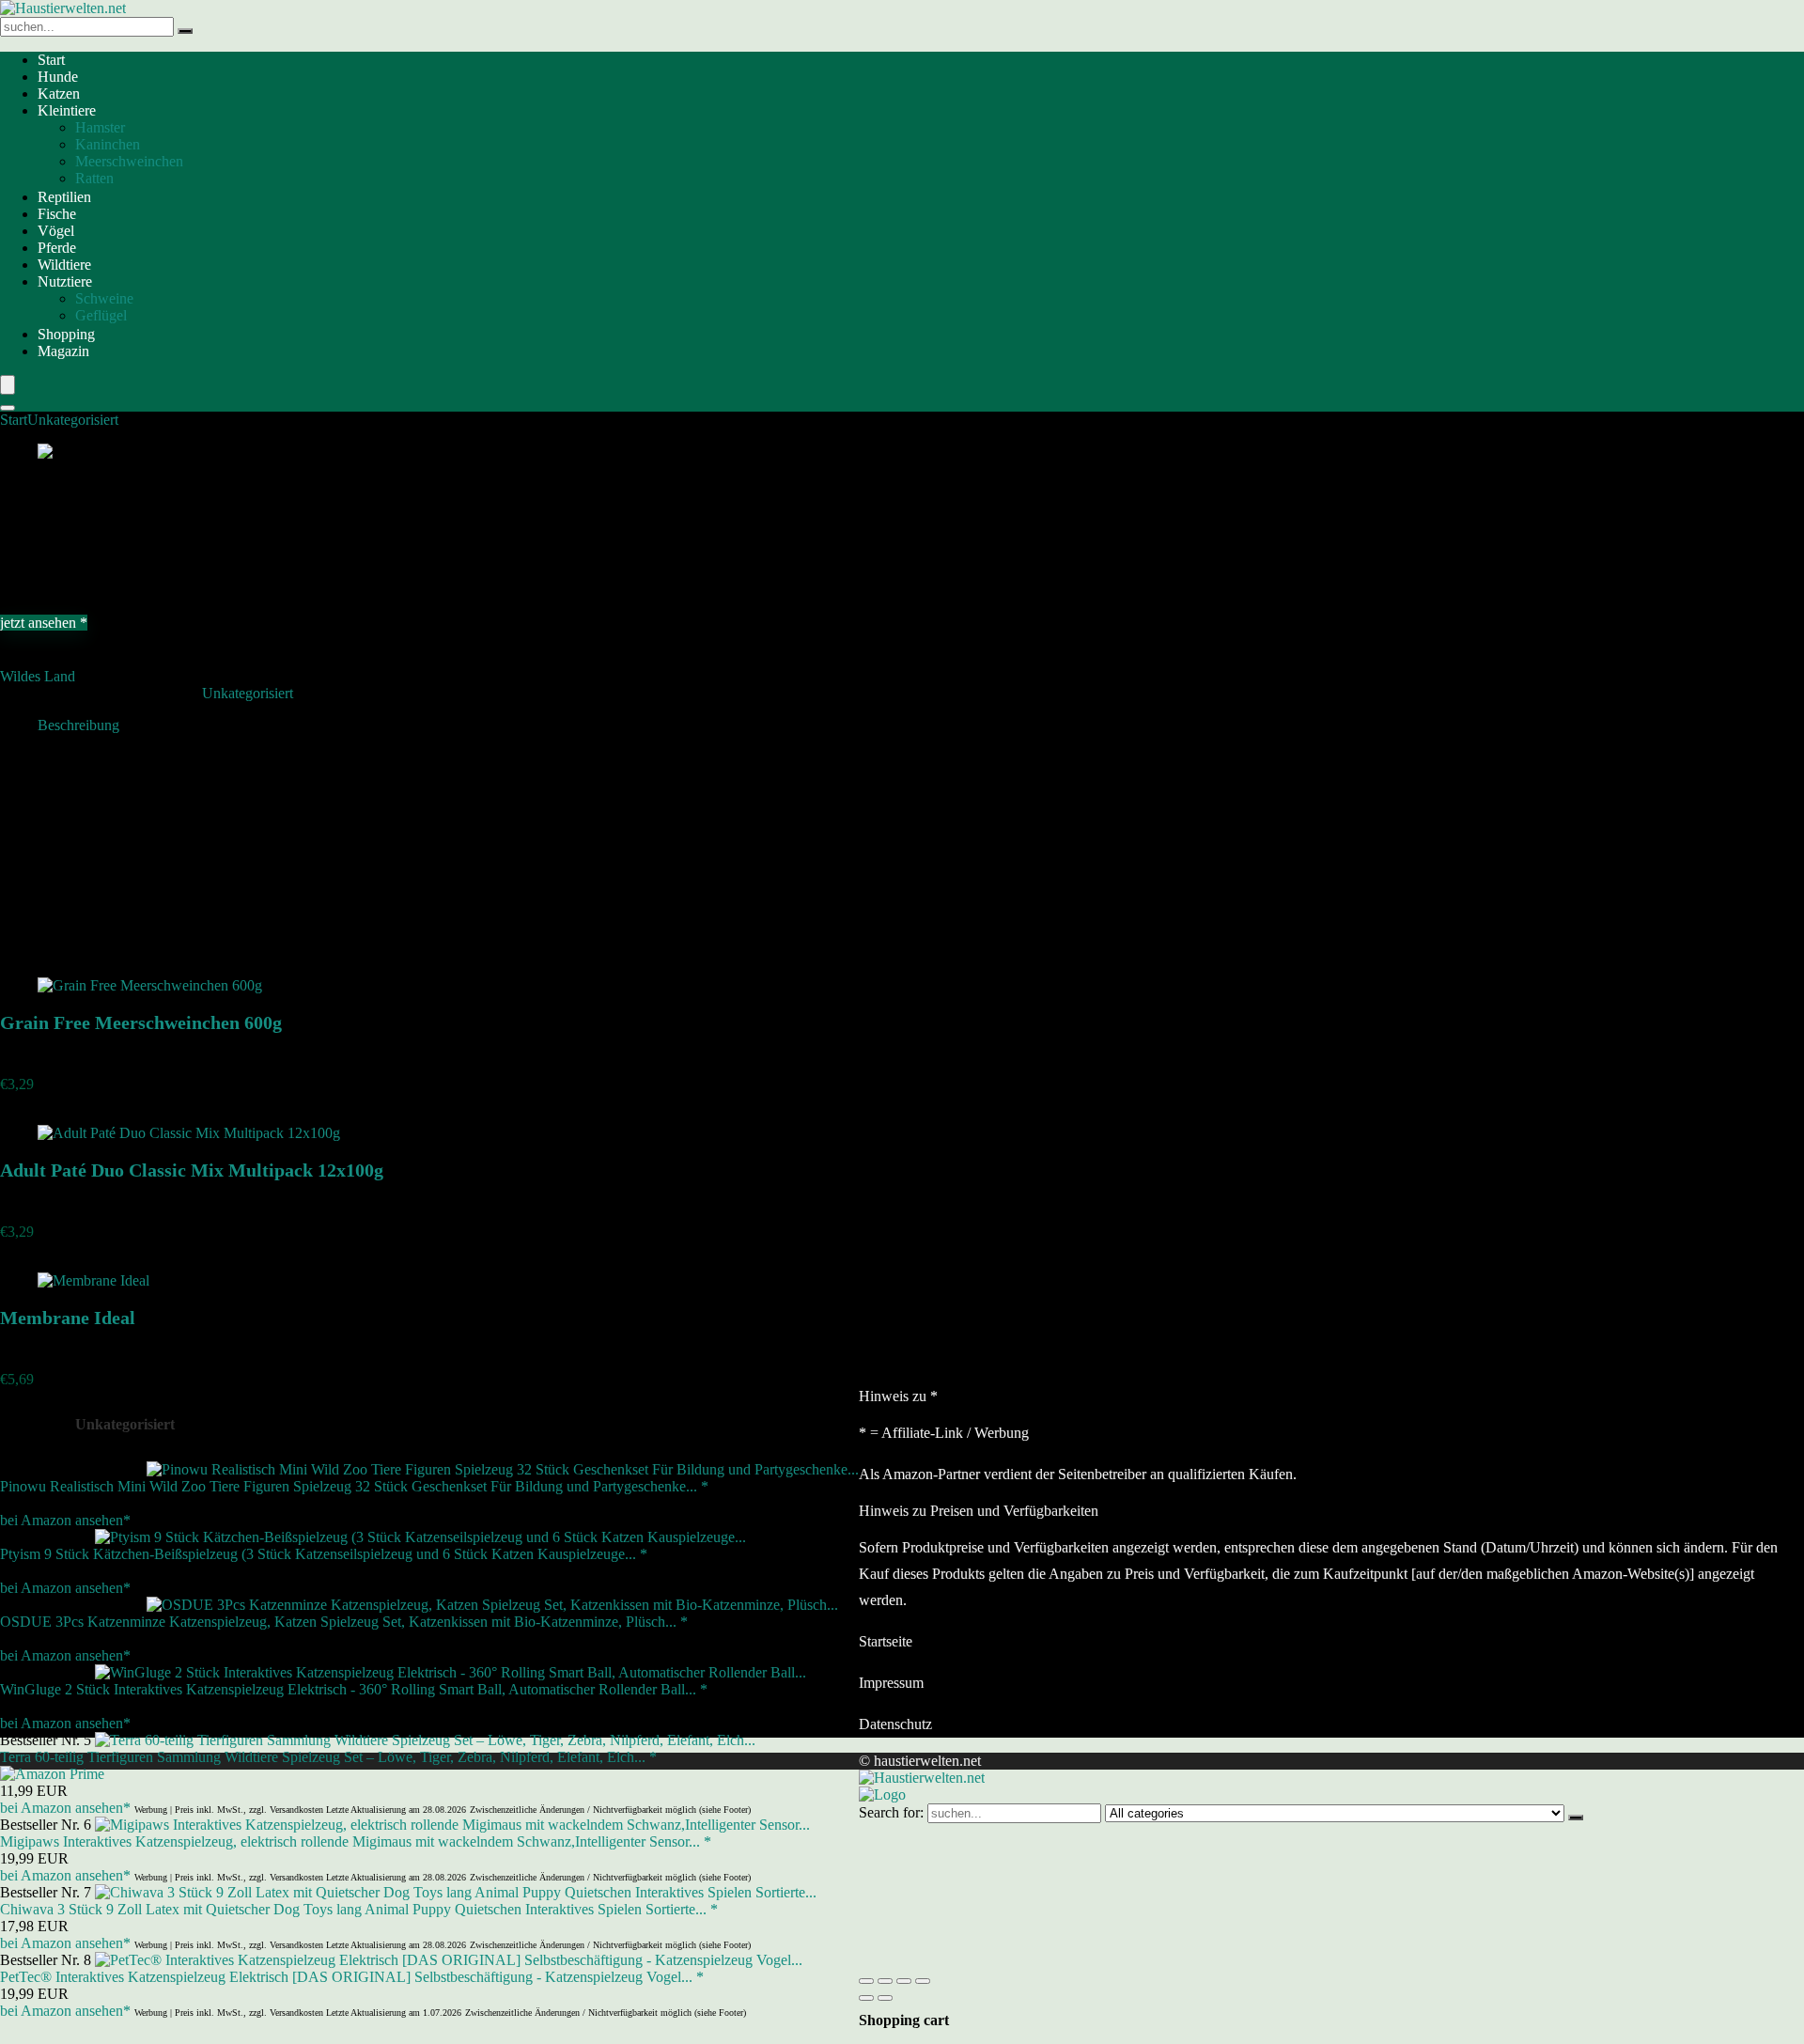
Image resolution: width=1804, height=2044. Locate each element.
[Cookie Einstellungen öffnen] (1000, 1959)
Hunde (58, 77)
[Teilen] (904, 1981)
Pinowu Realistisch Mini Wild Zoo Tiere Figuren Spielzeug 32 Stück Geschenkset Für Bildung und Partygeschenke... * (354, 1486)
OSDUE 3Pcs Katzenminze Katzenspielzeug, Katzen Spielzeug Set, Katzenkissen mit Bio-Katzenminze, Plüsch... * (344, 1622)
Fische (57, 214)
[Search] (8, 408)
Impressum (891, 1683)
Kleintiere (67, 110)
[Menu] (8, 385)
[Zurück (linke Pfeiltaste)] (866, 1998)
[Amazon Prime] (52, 1774)
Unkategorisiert (73, 420)
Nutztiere (65, 281)
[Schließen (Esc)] (923, 1981)
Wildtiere (64, 265)
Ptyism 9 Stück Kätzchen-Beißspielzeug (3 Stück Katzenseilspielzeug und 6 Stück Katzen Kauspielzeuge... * (324, 1554)
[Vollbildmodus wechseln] (885, 1981)
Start (51, 60)
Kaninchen (108, 144)
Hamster (100, 127)
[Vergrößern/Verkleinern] (866, 1981)
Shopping (66, 334)
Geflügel (101, 315)
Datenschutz (895, 1724)
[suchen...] (185, 31)
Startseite (886, 1641)
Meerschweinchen (129, 161)
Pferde (57, 248)
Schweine (104, 298)
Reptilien (64, 197)
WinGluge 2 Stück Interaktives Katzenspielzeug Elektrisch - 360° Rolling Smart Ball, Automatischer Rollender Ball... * (354, 1689)
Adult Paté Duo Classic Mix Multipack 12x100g (192, 1170)
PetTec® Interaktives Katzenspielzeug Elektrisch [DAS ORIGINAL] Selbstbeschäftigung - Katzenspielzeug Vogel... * (352, 1977)
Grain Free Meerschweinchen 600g (141, 1022)
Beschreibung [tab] (78, 725)
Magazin (63, 351)
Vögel (56, 231)
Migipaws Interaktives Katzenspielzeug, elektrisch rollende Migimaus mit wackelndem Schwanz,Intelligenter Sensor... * (356, 1841)
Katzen (59, 94)
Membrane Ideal (68, 1318)
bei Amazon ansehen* (65, 1520)
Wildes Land (38, 676)
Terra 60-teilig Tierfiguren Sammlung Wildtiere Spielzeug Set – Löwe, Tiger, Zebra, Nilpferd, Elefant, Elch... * (328, 1757)
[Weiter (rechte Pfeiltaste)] (885, 1998)
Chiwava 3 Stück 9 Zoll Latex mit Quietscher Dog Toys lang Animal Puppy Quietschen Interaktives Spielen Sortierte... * (359, 1909)
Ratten (94, 178)
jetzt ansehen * (44, 623)
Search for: (891, 1812)
